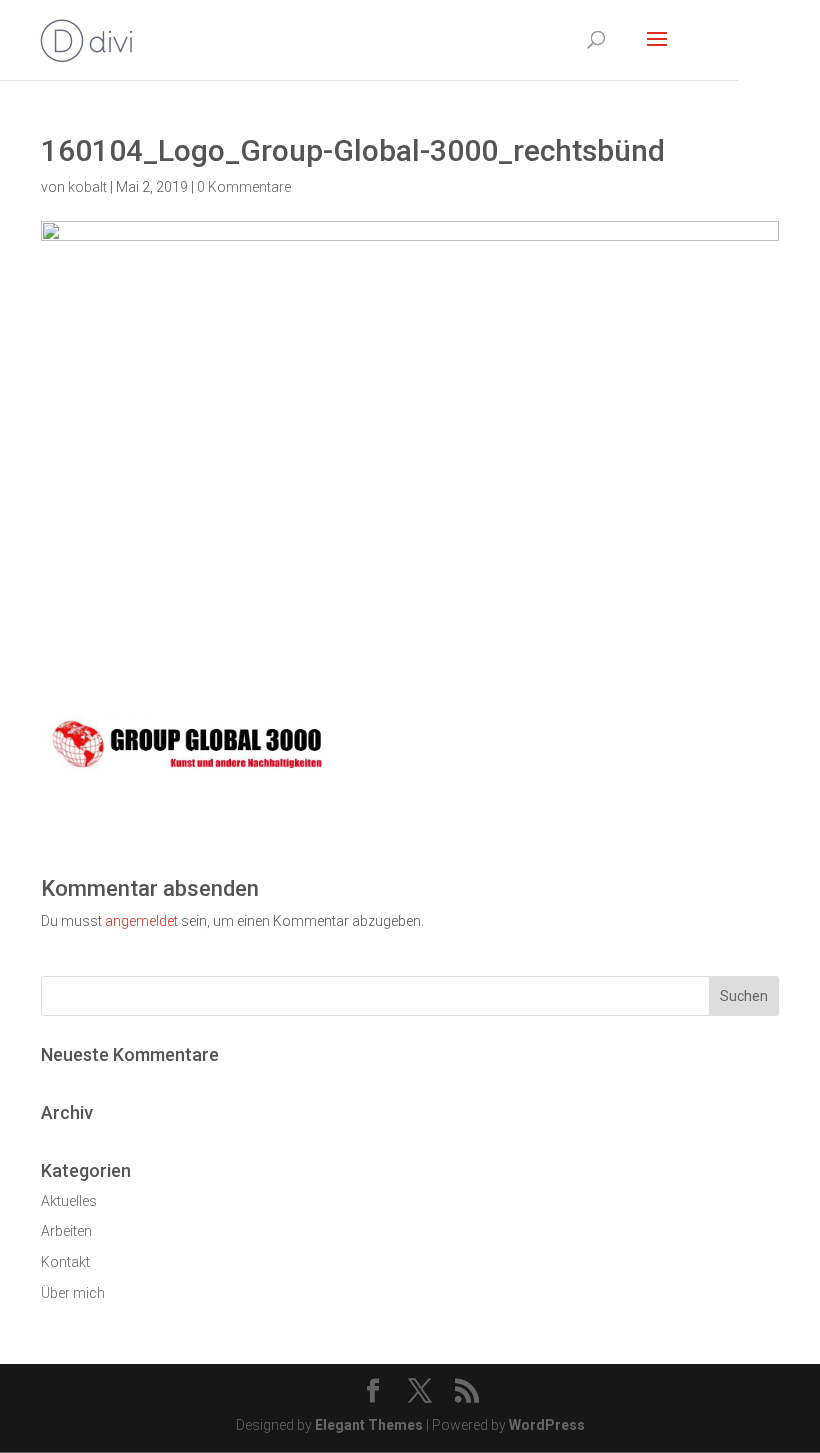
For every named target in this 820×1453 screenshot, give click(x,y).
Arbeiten (66, 1231)
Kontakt (65, 1262)
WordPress (547, 1425)
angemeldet (141, 921)
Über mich (73, 1293)
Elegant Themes (369, 1425)
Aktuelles (69, 1201)
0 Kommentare (244, 187)
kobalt (87, 187)
